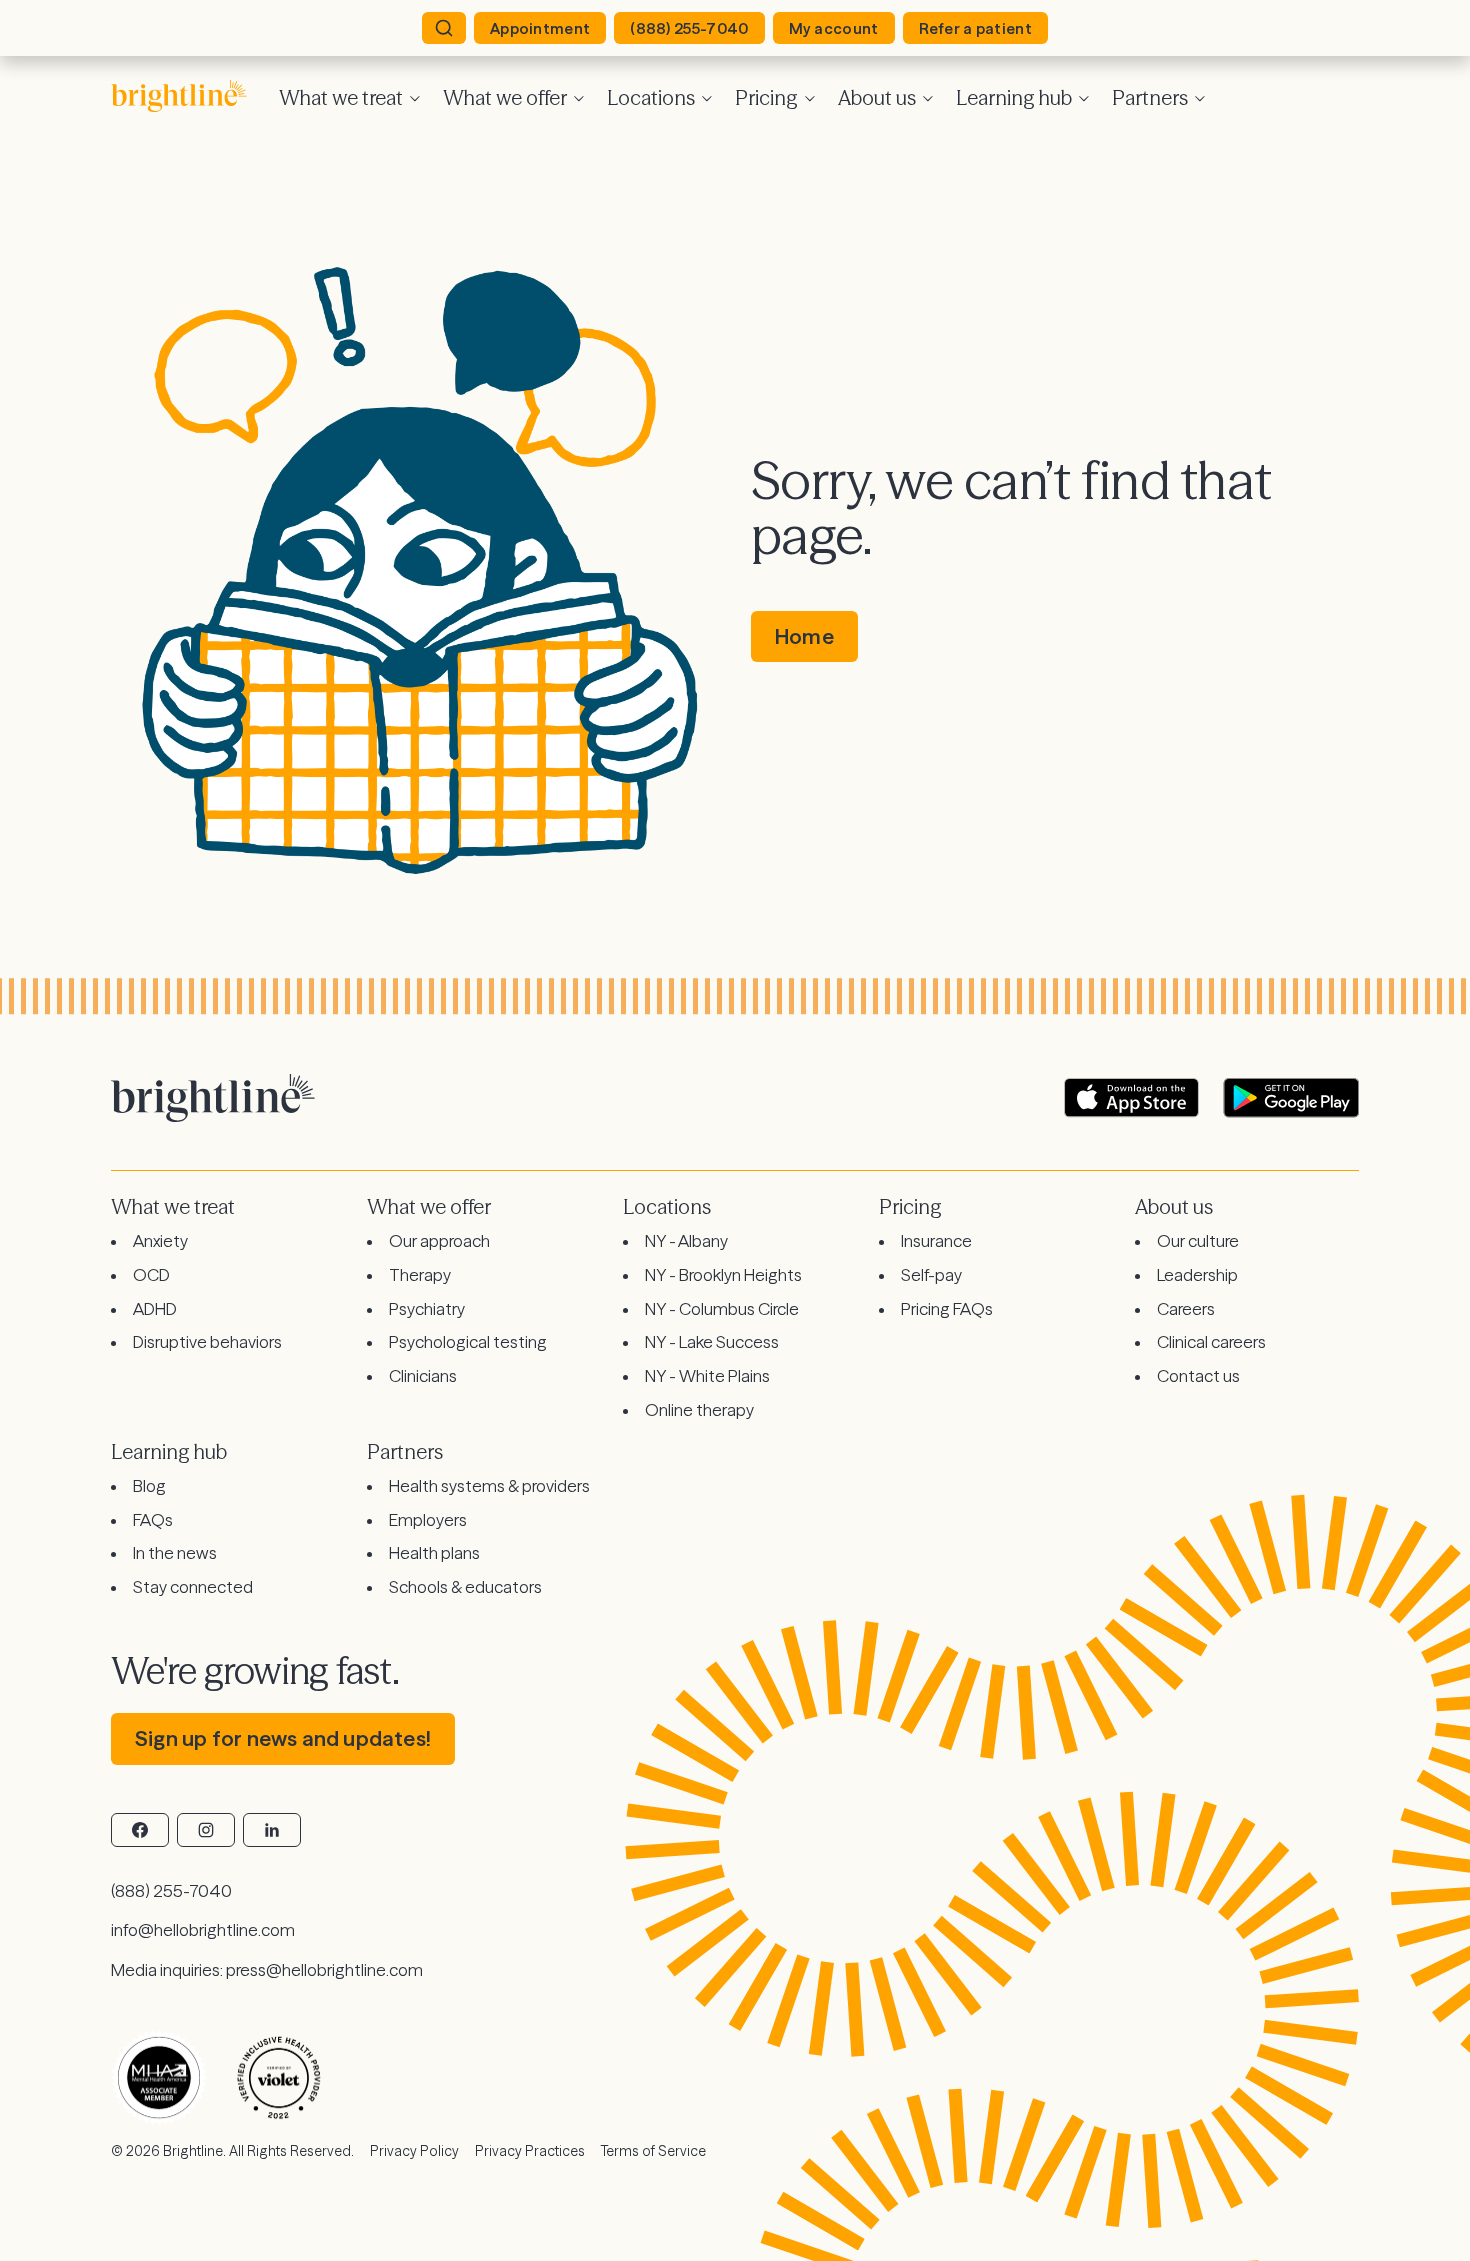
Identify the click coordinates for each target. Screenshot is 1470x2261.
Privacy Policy (414, 2151)
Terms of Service (653, 2151)
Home (804, 636)
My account (834, 28)
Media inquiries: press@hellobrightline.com (267, 1969)
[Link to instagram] (206, 1830)
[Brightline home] (187, 96)
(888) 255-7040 (689, 28)
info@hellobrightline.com (203, 1929)
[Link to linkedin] (272, 1830)
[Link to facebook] (140, 1830)
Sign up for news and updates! (283, 1738)
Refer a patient (976, 28)
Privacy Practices (530, 2151)
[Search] (444, 28)
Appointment (540, 28)
